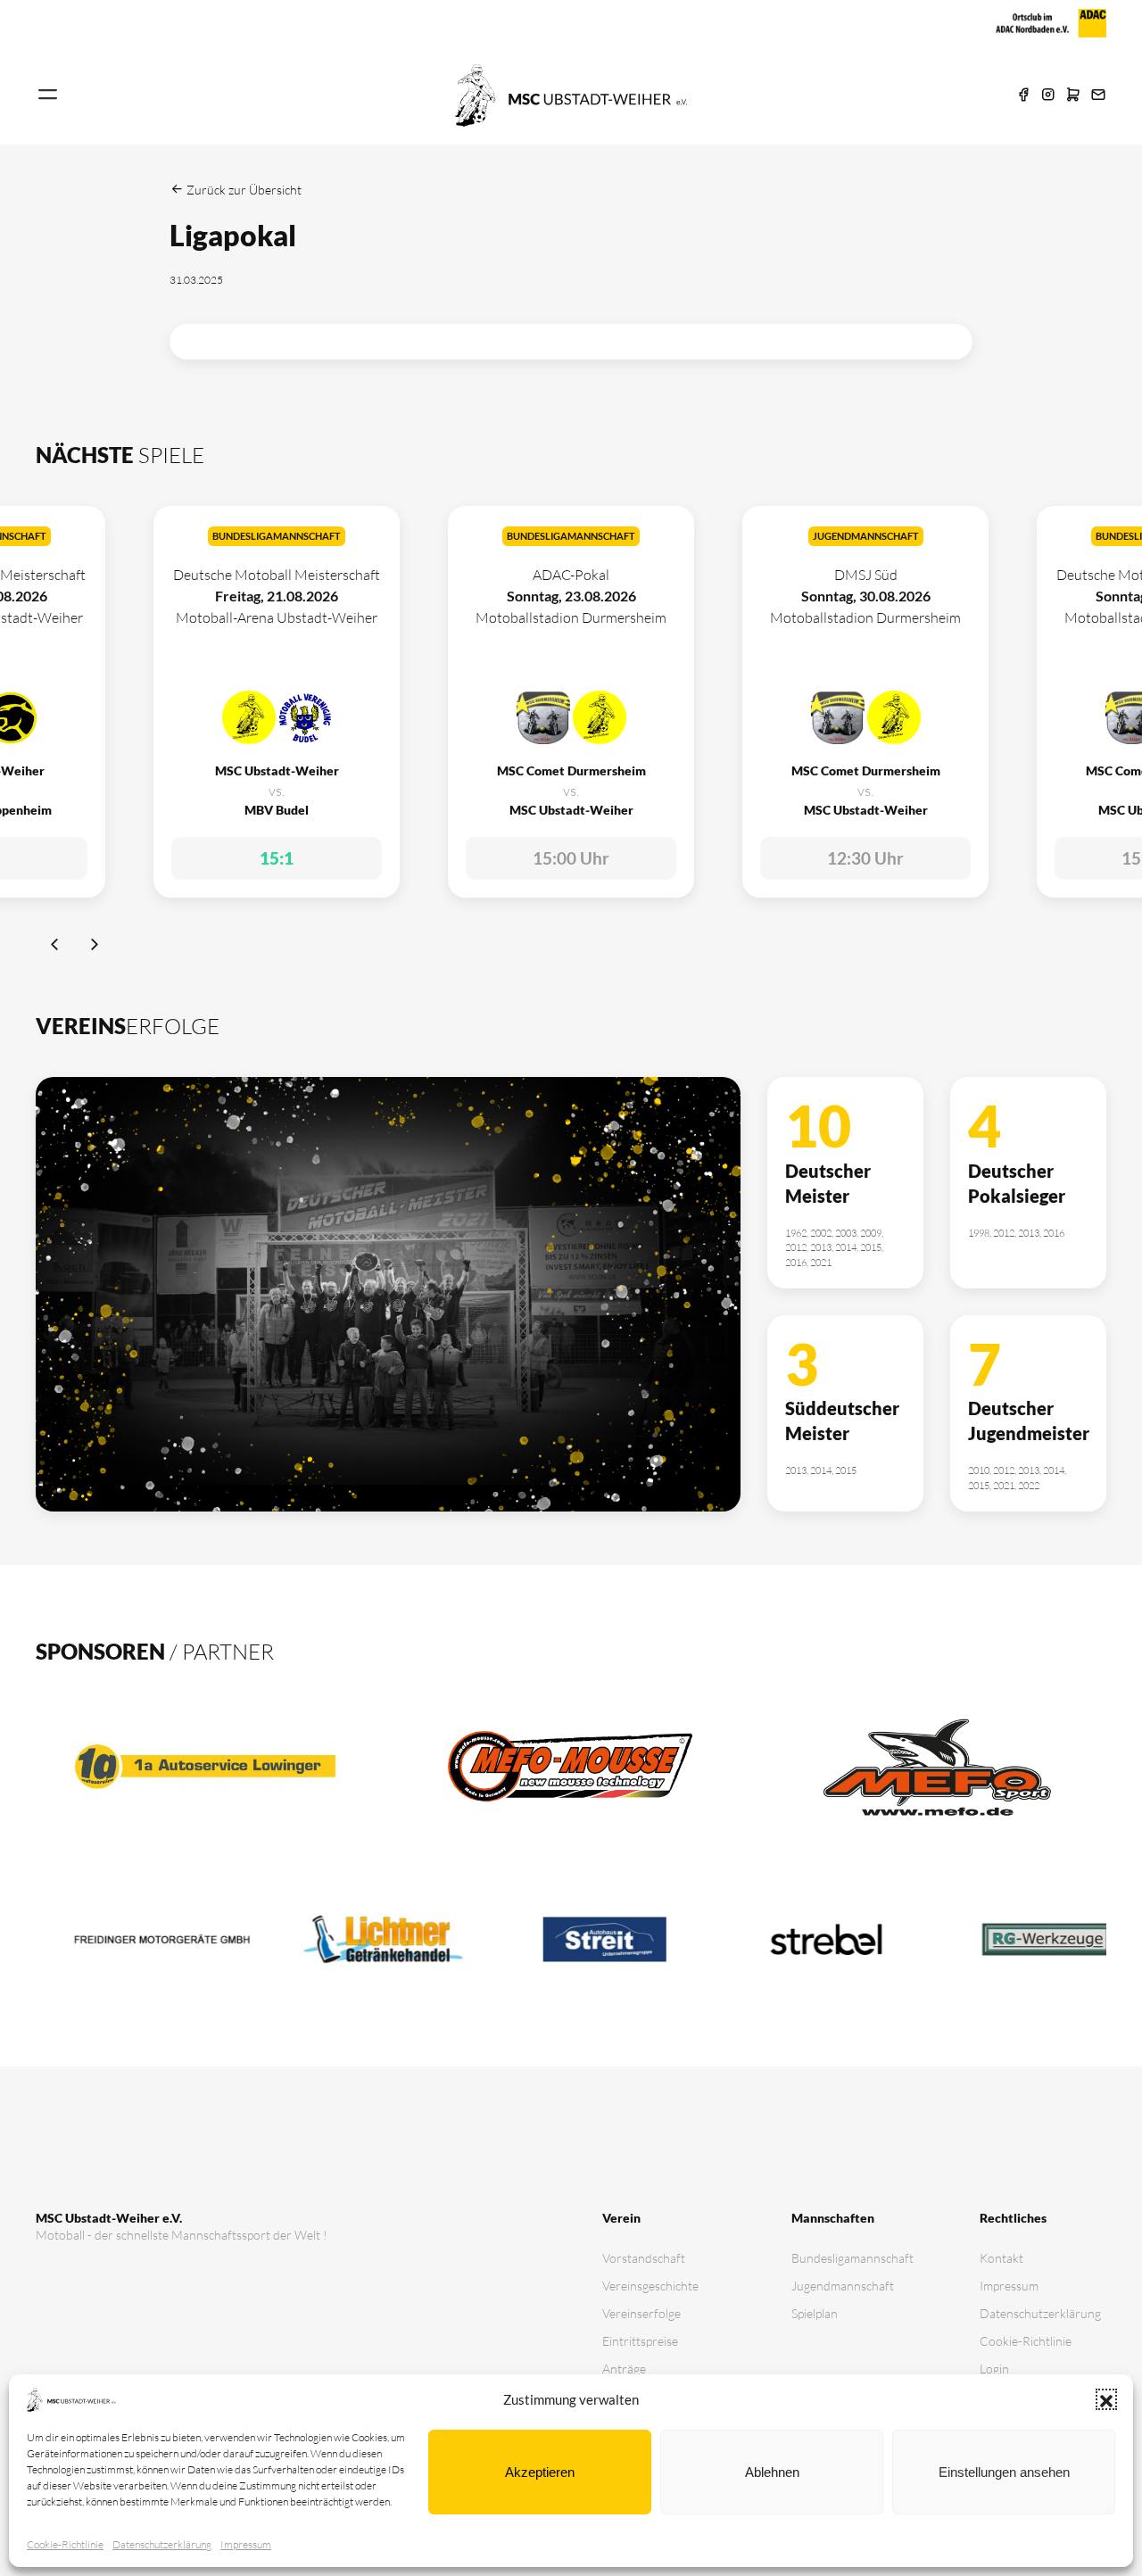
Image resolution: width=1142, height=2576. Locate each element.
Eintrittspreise (640, 2341)
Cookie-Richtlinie (65, 2544)
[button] (1106, 2399)
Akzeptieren (540, 2472)
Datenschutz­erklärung (162, 2544)
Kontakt (1001, 2258)
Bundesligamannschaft (852, 2258)
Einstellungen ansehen (1004, 2472)
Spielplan (815, 2313)
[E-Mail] (1098, 95)
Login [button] (994, 2369)
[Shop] (1073, 95)
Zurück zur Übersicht (243, 190)
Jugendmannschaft (843, 2286)
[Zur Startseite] (571, 94)
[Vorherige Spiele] (56, 947)
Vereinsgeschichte (650, 2286)
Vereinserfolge (641, 2313)
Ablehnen (772, 2472)
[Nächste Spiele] (95, 947)
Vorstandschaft (644, 2258)
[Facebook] (1023, 95)
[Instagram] (1048, 95)
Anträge (624, 2369)
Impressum (246, 2544)
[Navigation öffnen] (48, 95)
